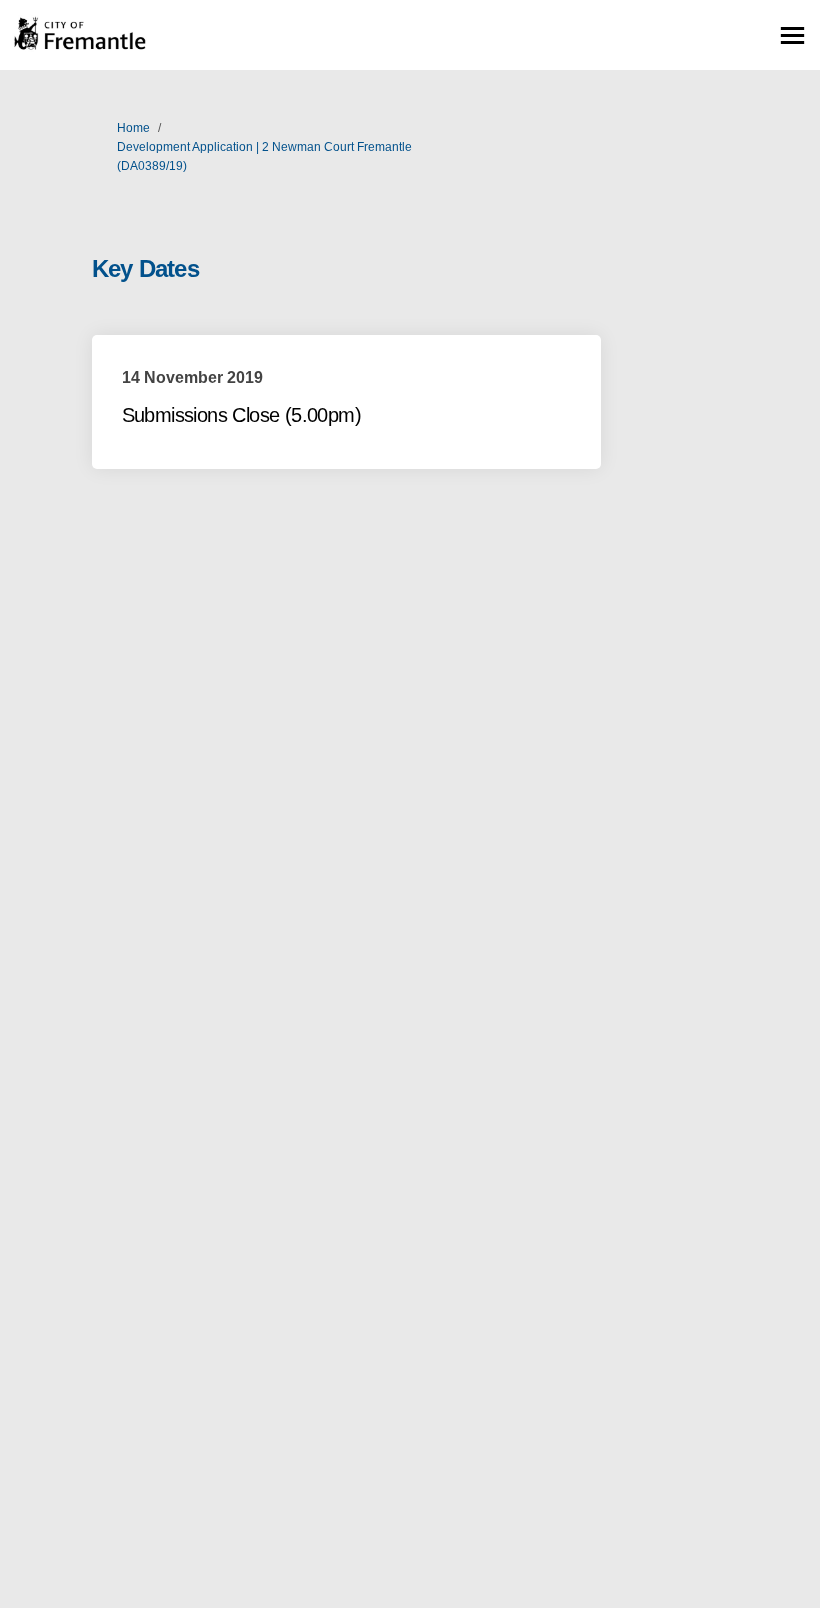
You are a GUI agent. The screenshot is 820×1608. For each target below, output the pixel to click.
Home (133, 128)
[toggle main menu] (792, 35)
